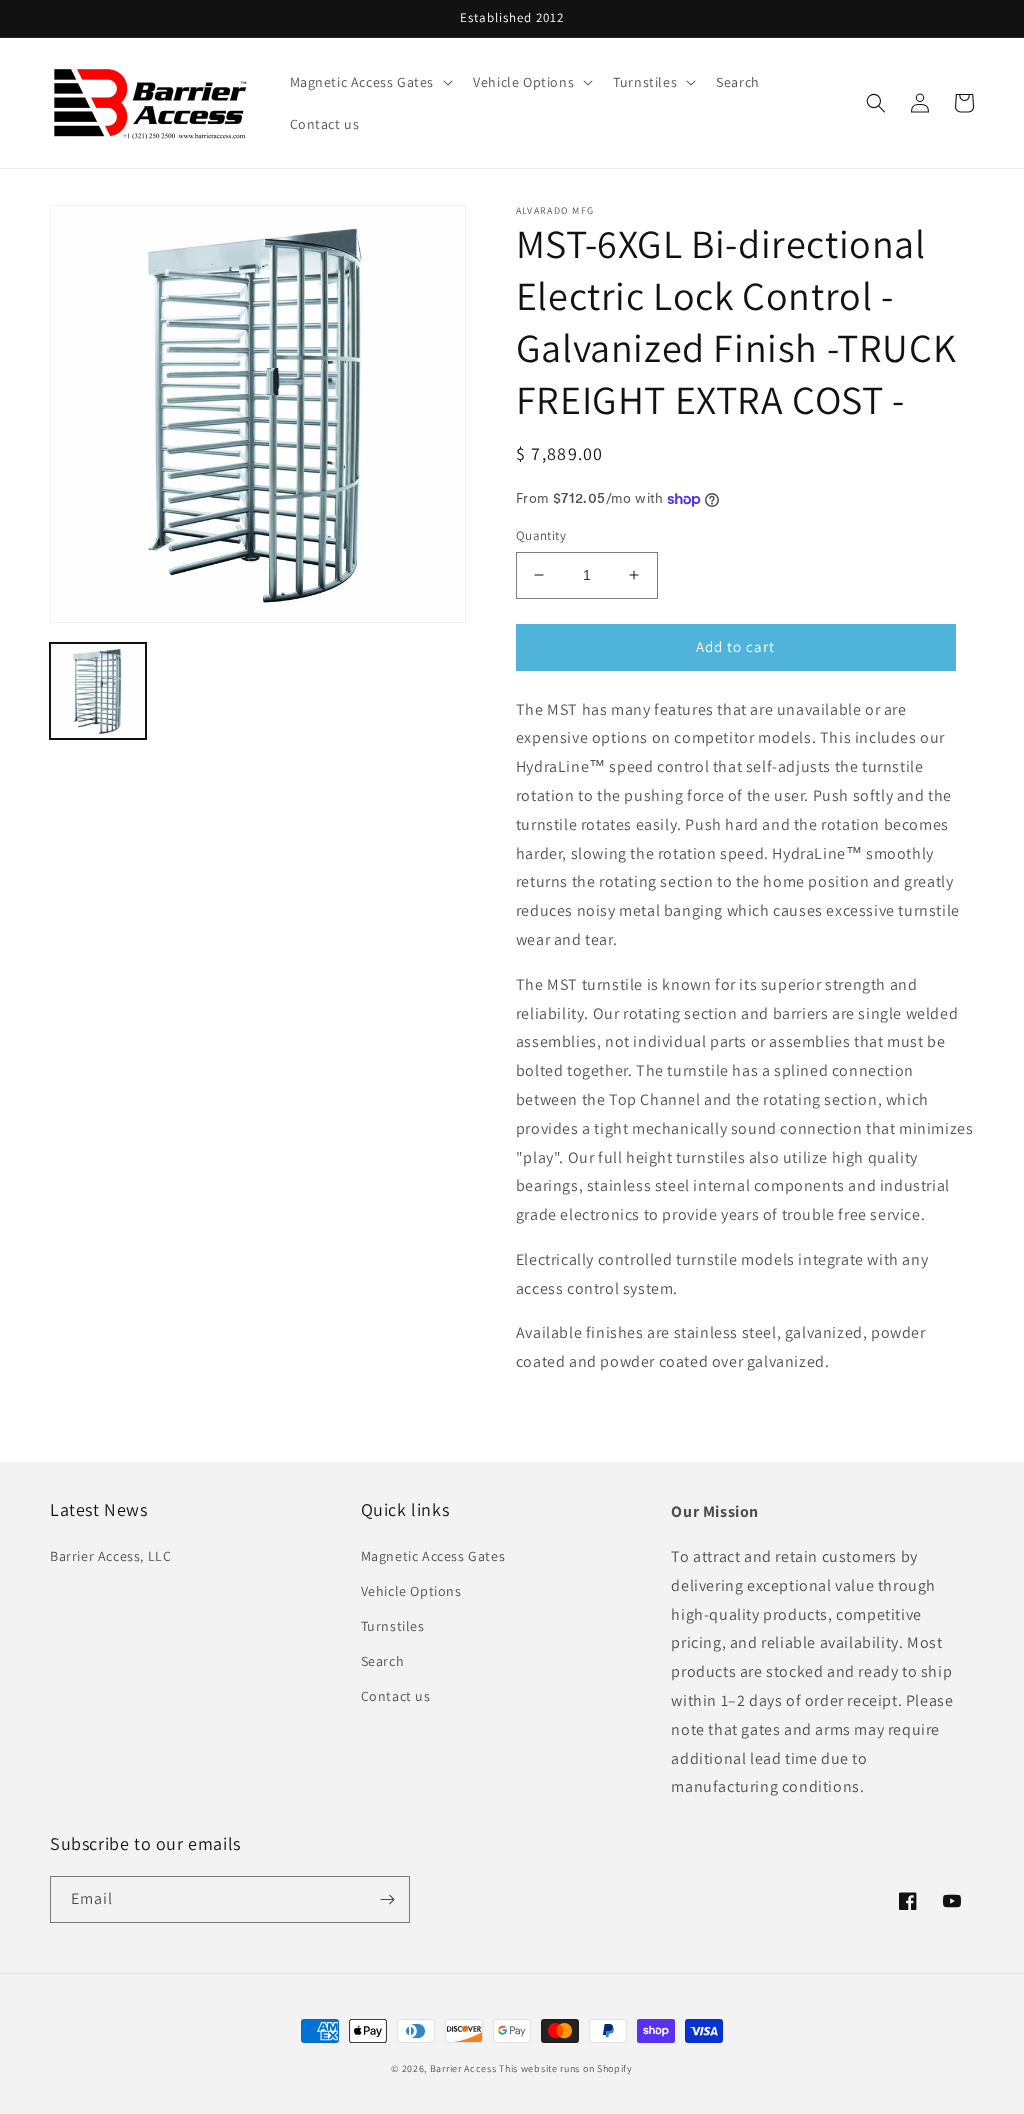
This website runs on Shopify (566, 2068)
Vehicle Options (411, 1591)
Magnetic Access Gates (433, 1556)
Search (383, 1661)
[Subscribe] (387, 1899)
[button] (370, 82)
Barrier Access (463, 2068)
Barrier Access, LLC (110, 1556)
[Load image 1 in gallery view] (98, 691)
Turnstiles (393, 1626)
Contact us (396, 1696)
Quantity (541, 535)
